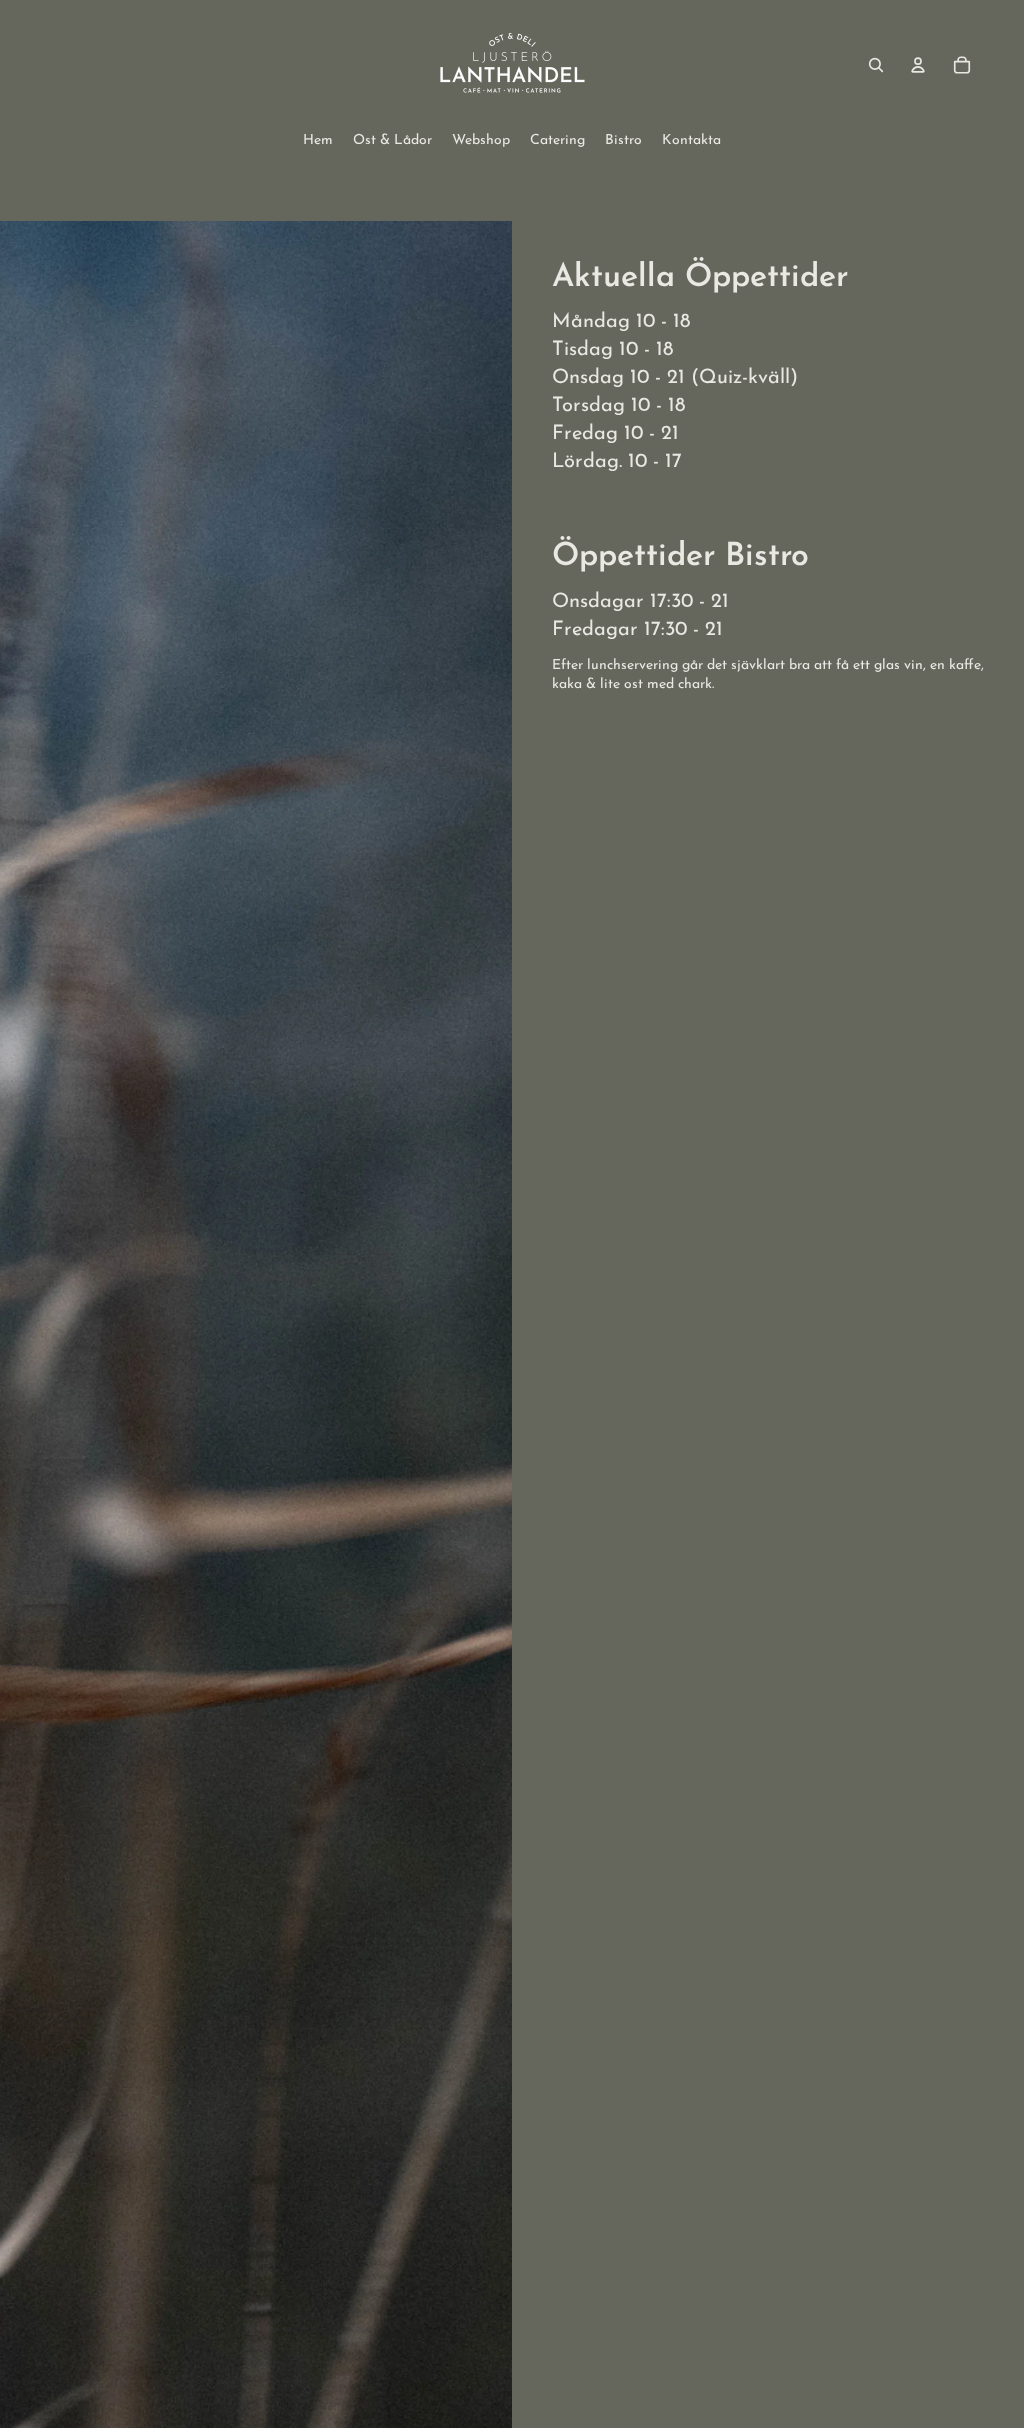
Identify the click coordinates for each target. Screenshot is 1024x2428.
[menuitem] (318, 141)
